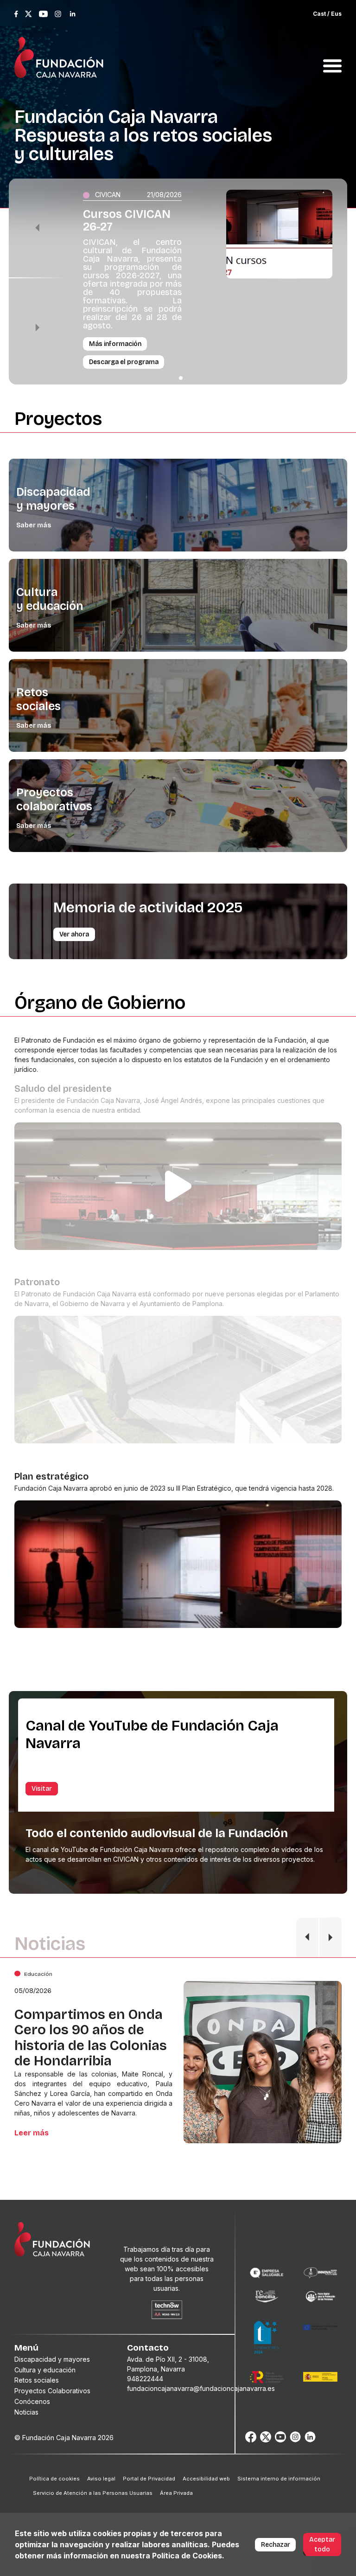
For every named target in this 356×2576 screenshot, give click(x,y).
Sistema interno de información (279, 2479)
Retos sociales (38, 699)
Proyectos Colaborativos (52, 2391)
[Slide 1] (181, 378)
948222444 (145, 2379)
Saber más (34, 525)
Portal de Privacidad (149, 2479)
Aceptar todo (322, 2544)
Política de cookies (54, 2479)
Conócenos (32, 2401)
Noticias (26, 2412)
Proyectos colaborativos (54, 800)
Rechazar (276, 2545)
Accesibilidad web (206, 2479)
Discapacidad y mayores (53, 499)
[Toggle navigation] (332, 55)
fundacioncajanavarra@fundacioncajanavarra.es (201, 2388)
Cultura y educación (50, 599)
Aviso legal (101, 2479)
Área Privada (176, 2493)
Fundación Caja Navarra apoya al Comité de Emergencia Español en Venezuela (89, 2038)
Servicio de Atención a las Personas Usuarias (93, 2493)
